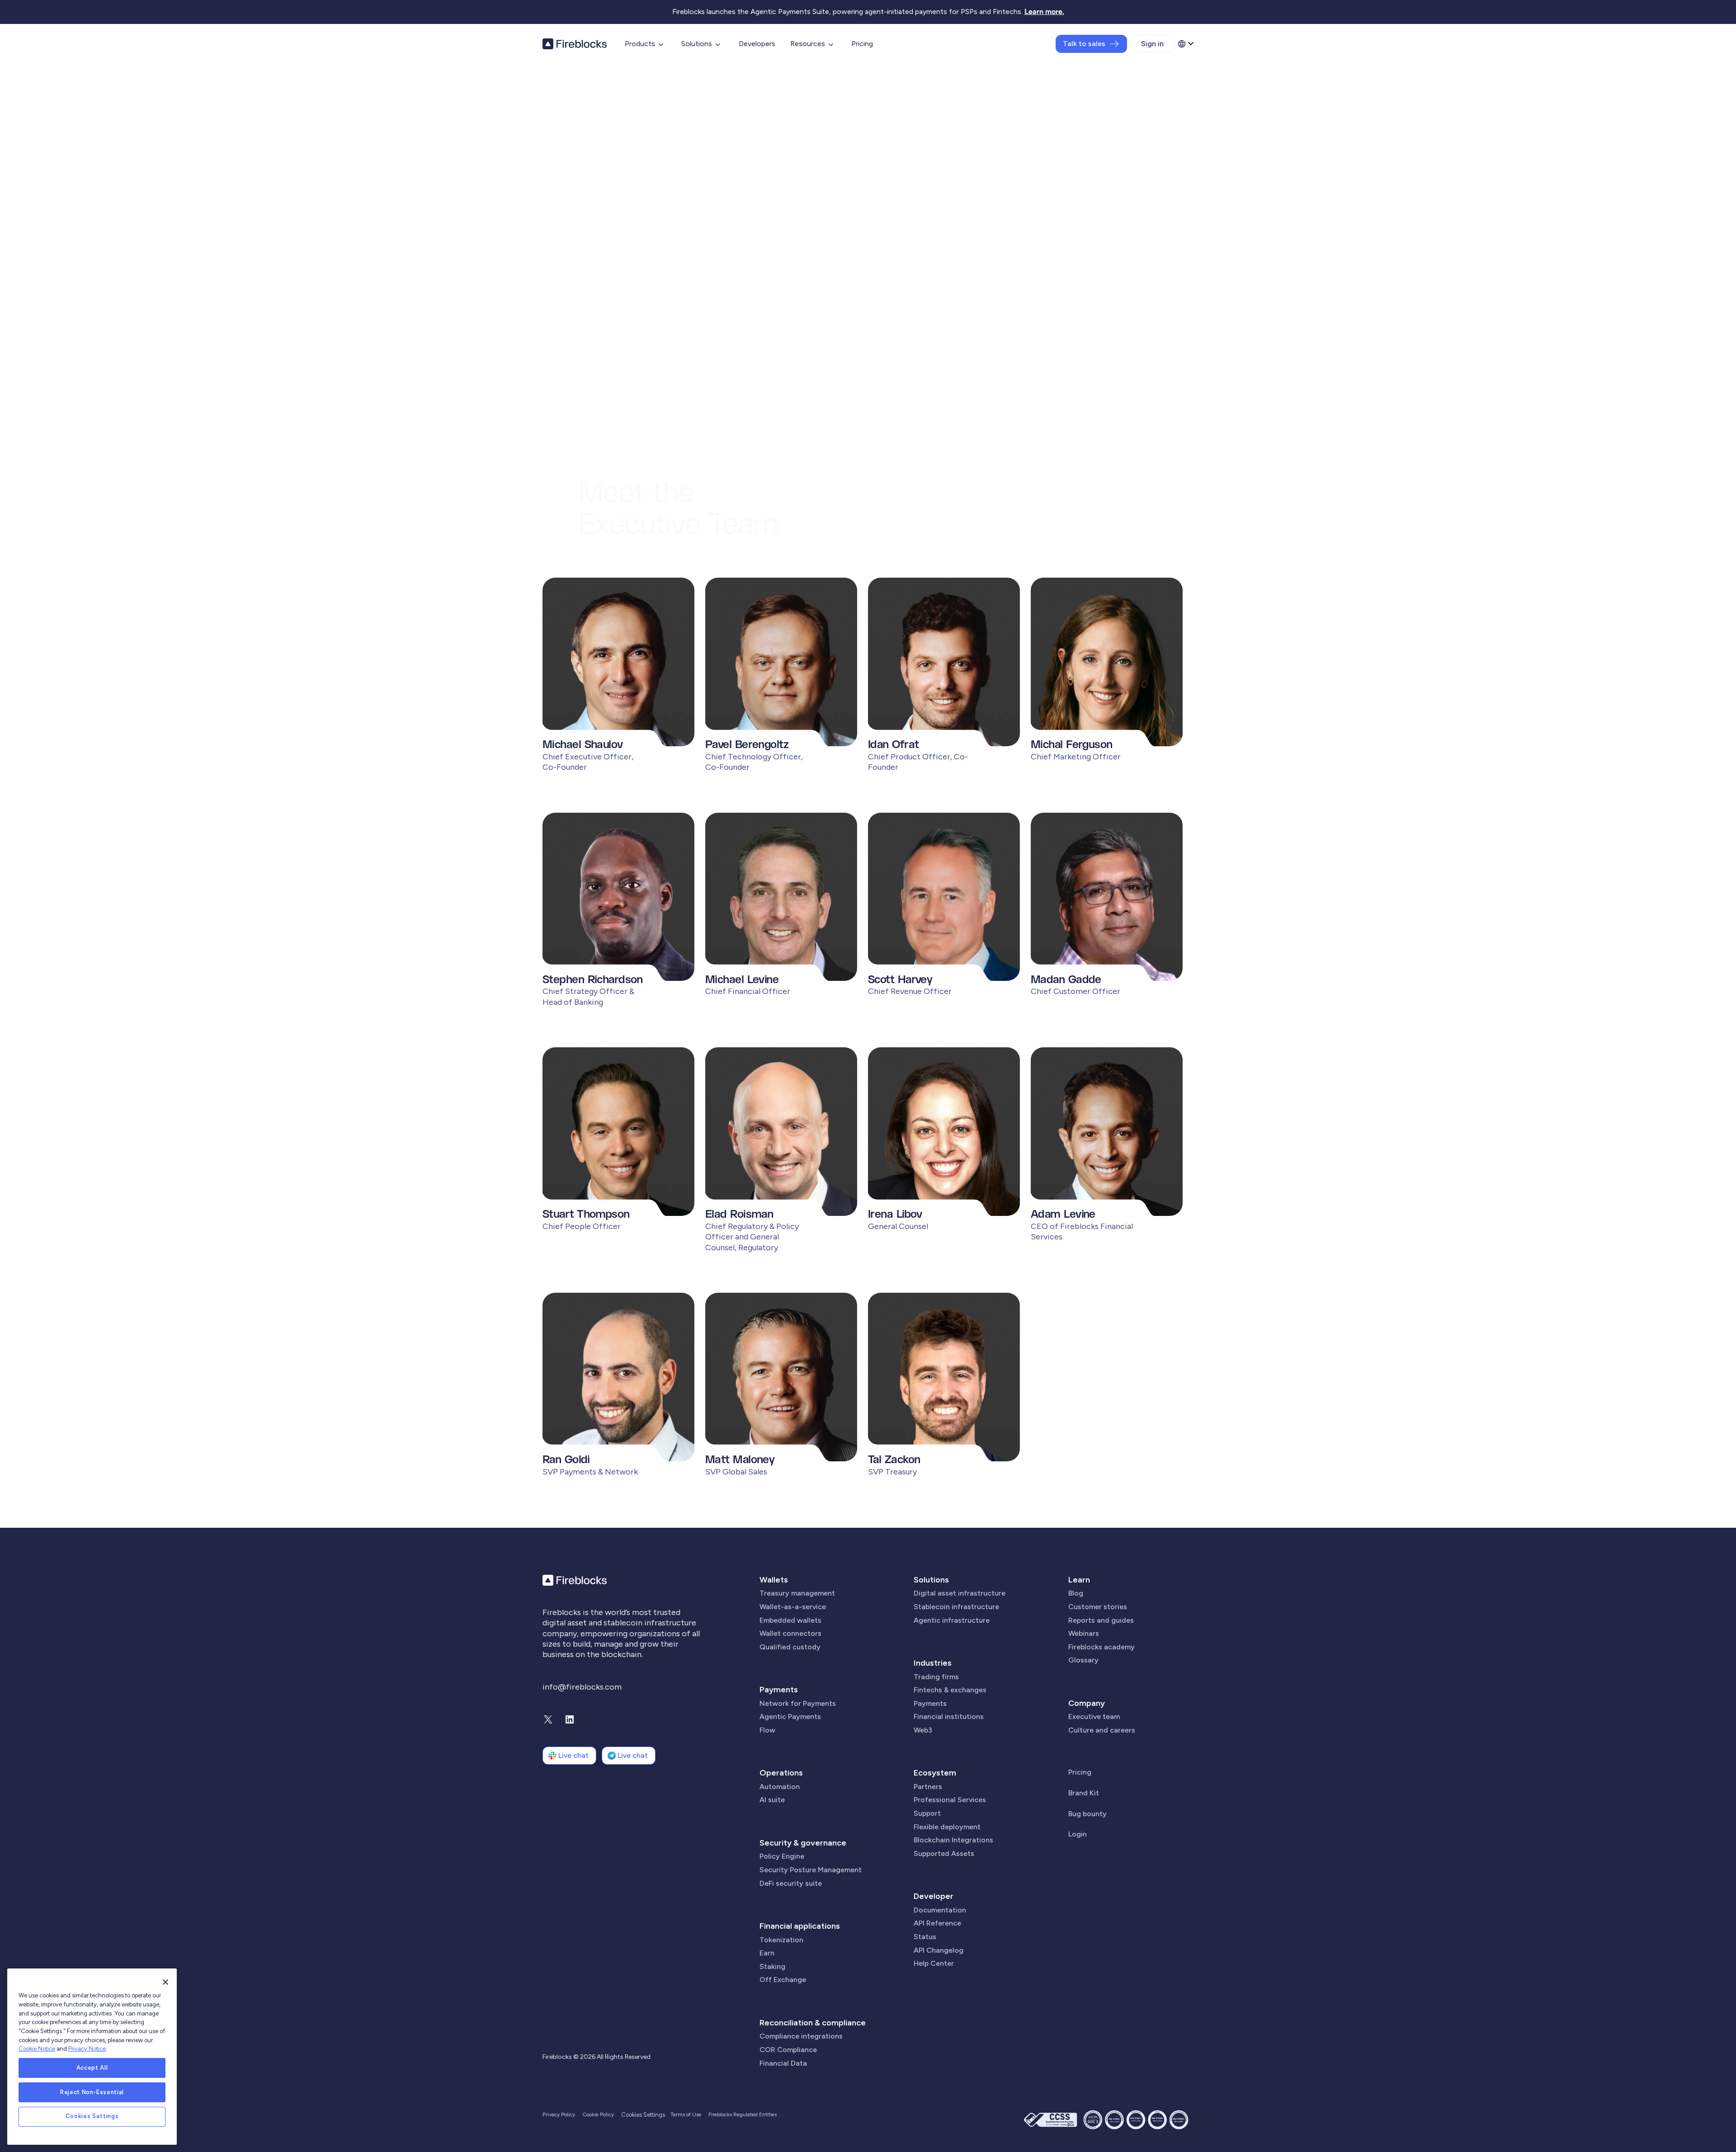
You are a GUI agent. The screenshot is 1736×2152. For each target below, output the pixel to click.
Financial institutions (949, 1716)
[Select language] (1185, 44)
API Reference (937, 1923)
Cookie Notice (37, 2049)
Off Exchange (783, 1980)
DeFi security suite (791, 1883)
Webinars (1084, 1633)
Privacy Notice (87, 2049)
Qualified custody (790, 1647)
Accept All (92, 2068)
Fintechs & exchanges (950, 1690)
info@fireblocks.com (582, 1687)
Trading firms (936, 1677)
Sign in (1152, 44)
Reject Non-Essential (92, 2092)
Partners (928, 1787)
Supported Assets (944, 1853)
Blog (1076, 1593)
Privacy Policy (559, 2114)
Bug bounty (1087, 1814)
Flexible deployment (947, 1827)
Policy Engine (782, 1856)
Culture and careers (1102, 1730)
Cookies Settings (92, 2117)
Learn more (1043, 12)
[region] (92, 2057)
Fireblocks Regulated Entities (743, 2114)
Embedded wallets (790, 1620)
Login (1078, 1834)
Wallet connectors (790, 1633)
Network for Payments (798, 1703)
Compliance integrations (801, 2036)
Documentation (940, 1910)
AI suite (772, 1800)
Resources (808, 44)
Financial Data (783, 2063)
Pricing (862, 44)
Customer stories (1098, 1607)
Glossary (1083, 1660)
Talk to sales (1084, 44)
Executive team (1094, 1716)
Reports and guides (1101, 1620)
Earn (767, 1953)
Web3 (923, 1730)
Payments (779, 1690)
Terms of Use (686, 2114)
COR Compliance (788, 2050)
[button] (618, 680)
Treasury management (797, 1593)
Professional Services (950, 1800)
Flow (767, 1730)
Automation (780, 1787)
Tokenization (781, 1940)
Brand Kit (1084, 1793)
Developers (757, 44)
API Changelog (939, 1950)
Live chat (573, 1755)
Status (925, 1937)
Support (927, 1813)
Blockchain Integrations (953, 1840)
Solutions (697, 44)
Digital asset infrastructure (960, 1593)
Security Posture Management (811, 1870)
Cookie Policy (598, 2114)
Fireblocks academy (1102, 1647)
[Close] (165, 1982)
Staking (772, 1966)
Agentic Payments (790, 1716)
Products (640, 44)
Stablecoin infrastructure (956, 1607)
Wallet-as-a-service (793, 1607)
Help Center (934, 1963)
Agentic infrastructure (952, 1620)
